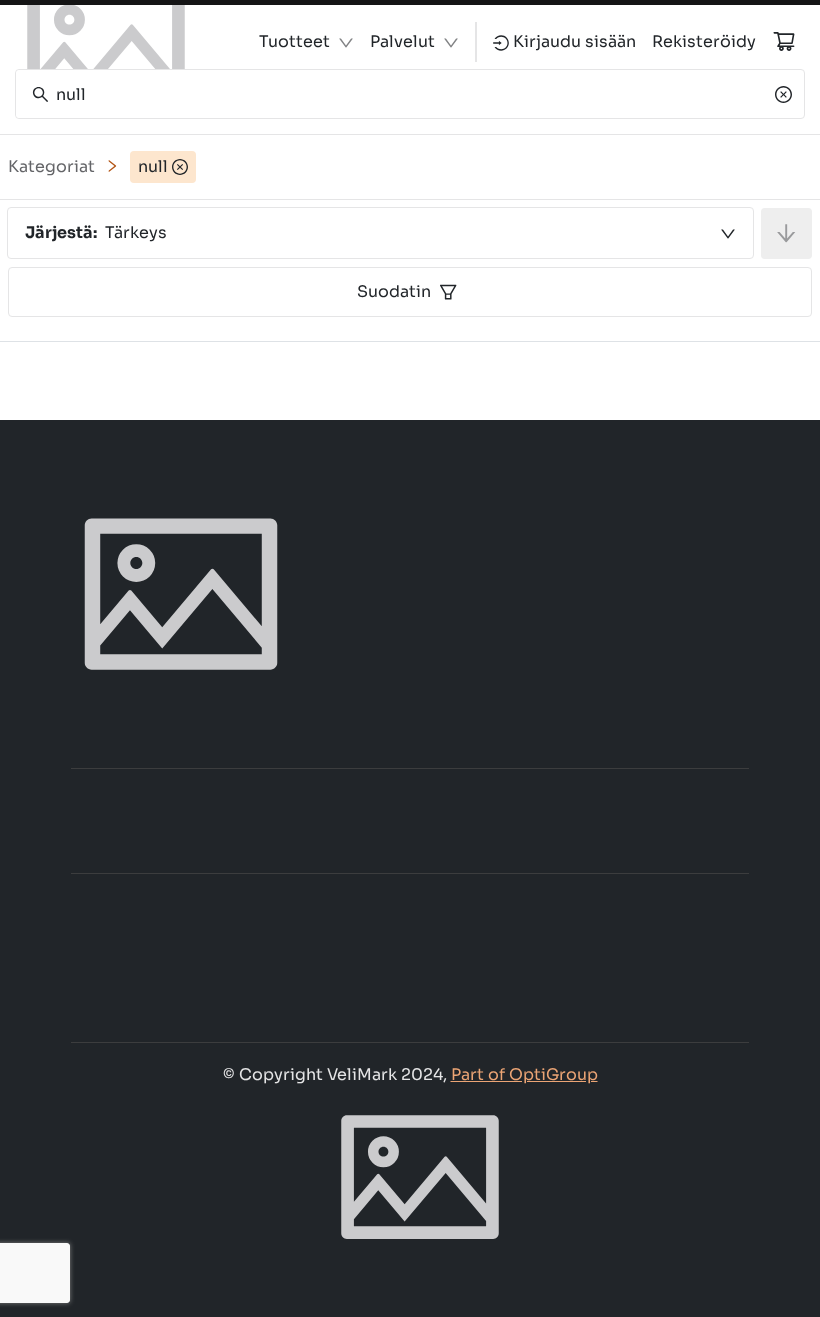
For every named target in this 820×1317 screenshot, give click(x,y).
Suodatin (394, 291)
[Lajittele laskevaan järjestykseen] (786, 233)
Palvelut (402, 41)
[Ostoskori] (784, 41)
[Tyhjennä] (783, 94)
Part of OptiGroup (524, 1074)
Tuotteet (294, 41)
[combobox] (380, 233)
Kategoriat (51, 166)
